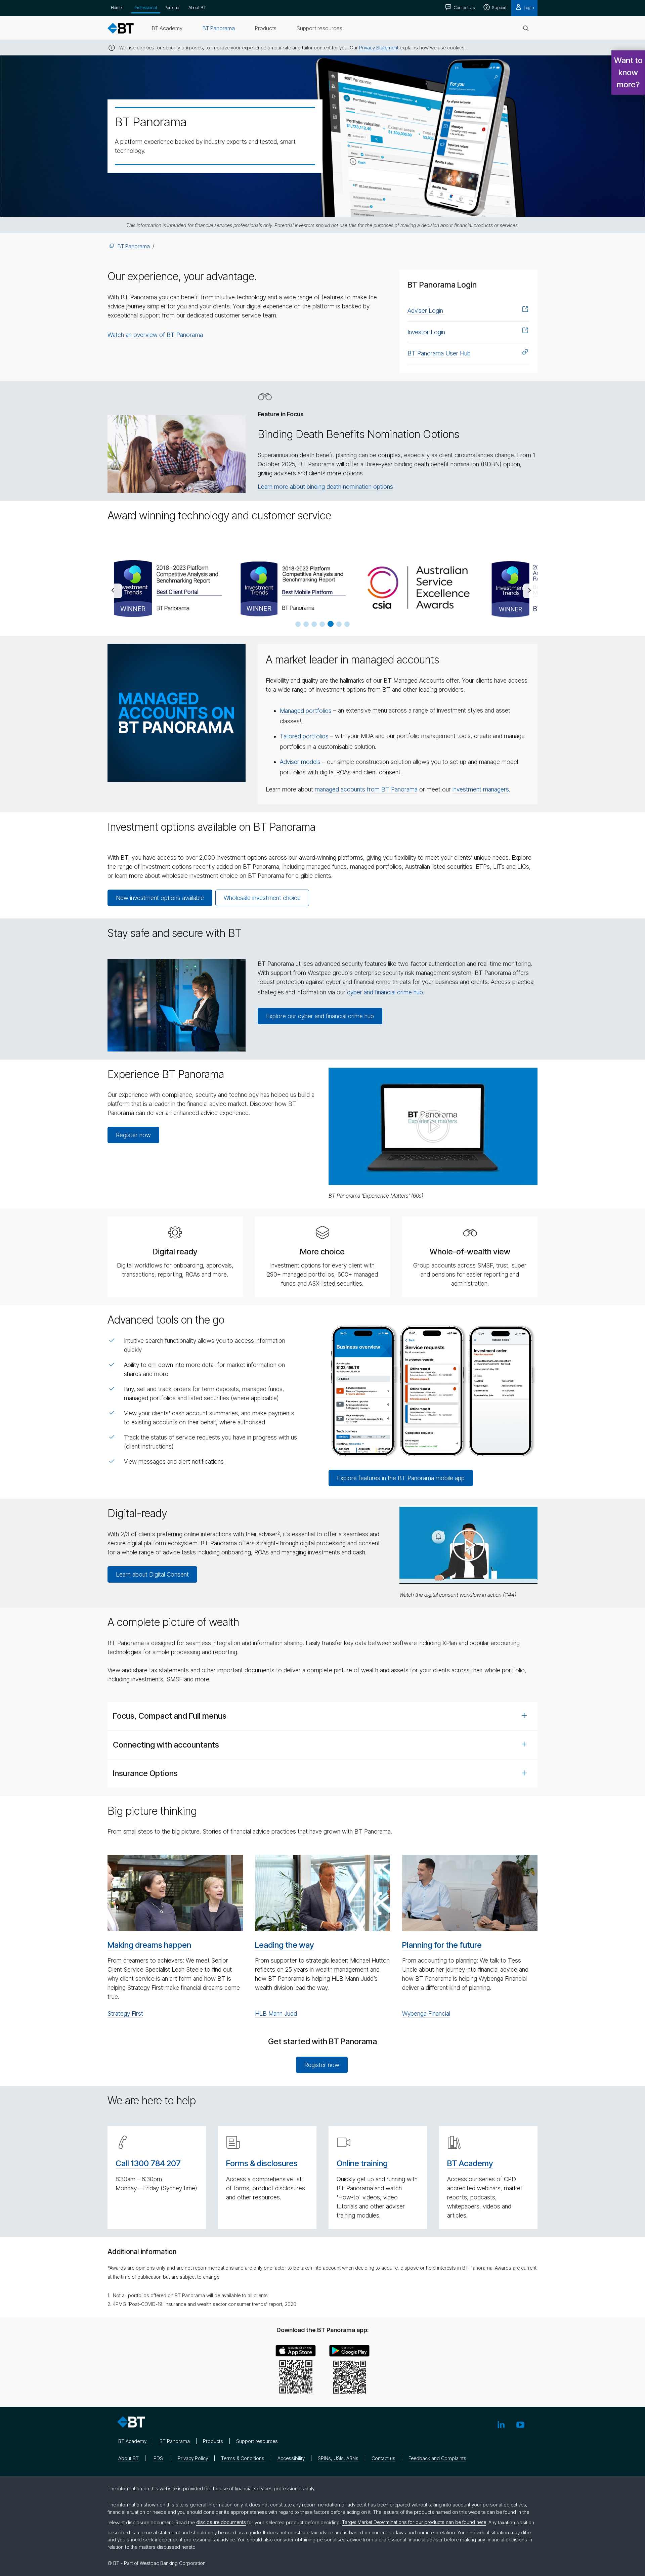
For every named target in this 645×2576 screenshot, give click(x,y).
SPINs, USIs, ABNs (338, 2458)
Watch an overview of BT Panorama (155, 335)
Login (528, 7)
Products (213, 2441)
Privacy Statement (379, 48)
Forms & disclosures (262, 2163)
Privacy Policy (193, 2458)
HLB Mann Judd (276, 2013)
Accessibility (291, 2458)
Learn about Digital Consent (152, 1574)
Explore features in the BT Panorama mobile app (401, 1478)
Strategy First (125, 2013)
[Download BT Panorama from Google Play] (349, 2371)
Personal (173, 7)
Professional (146, 7)
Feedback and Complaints (437, 2458)
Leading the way (285, 1945)
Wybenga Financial (426, 2013)
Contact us (383, 2458)
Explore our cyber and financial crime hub (320, 1016)
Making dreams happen (149, 1945)
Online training (362, 2163)
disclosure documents (221, 2522)
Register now (133, 1135)
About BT (197, 7)
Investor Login (426, 332)
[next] (530, 591)
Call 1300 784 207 (148, 2163)
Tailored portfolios (304, 736)
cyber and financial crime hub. (386, 992)
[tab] (322, 1716)
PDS (158, 2458)
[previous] (115, 591)
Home (116, 7)
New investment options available (160, 898)
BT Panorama (134, 246)
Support (499, 7)
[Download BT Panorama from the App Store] (296, 2371)
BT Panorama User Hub (439, 353)
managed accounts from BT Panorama (366, 789)
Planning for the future (442, 1945)
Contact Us (464, 7)
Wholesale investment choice (262, 898)
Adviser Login (426, 311)
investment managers (481, 789)
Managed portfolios (306, 711)
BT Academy (470, 2163)
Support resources (257, 2441)
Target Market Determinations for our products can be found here (414, 2522)
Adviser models (300, 762)
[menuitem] (167, 28)
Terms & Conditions (243, 2458)
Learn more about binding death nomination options (325, 487)
